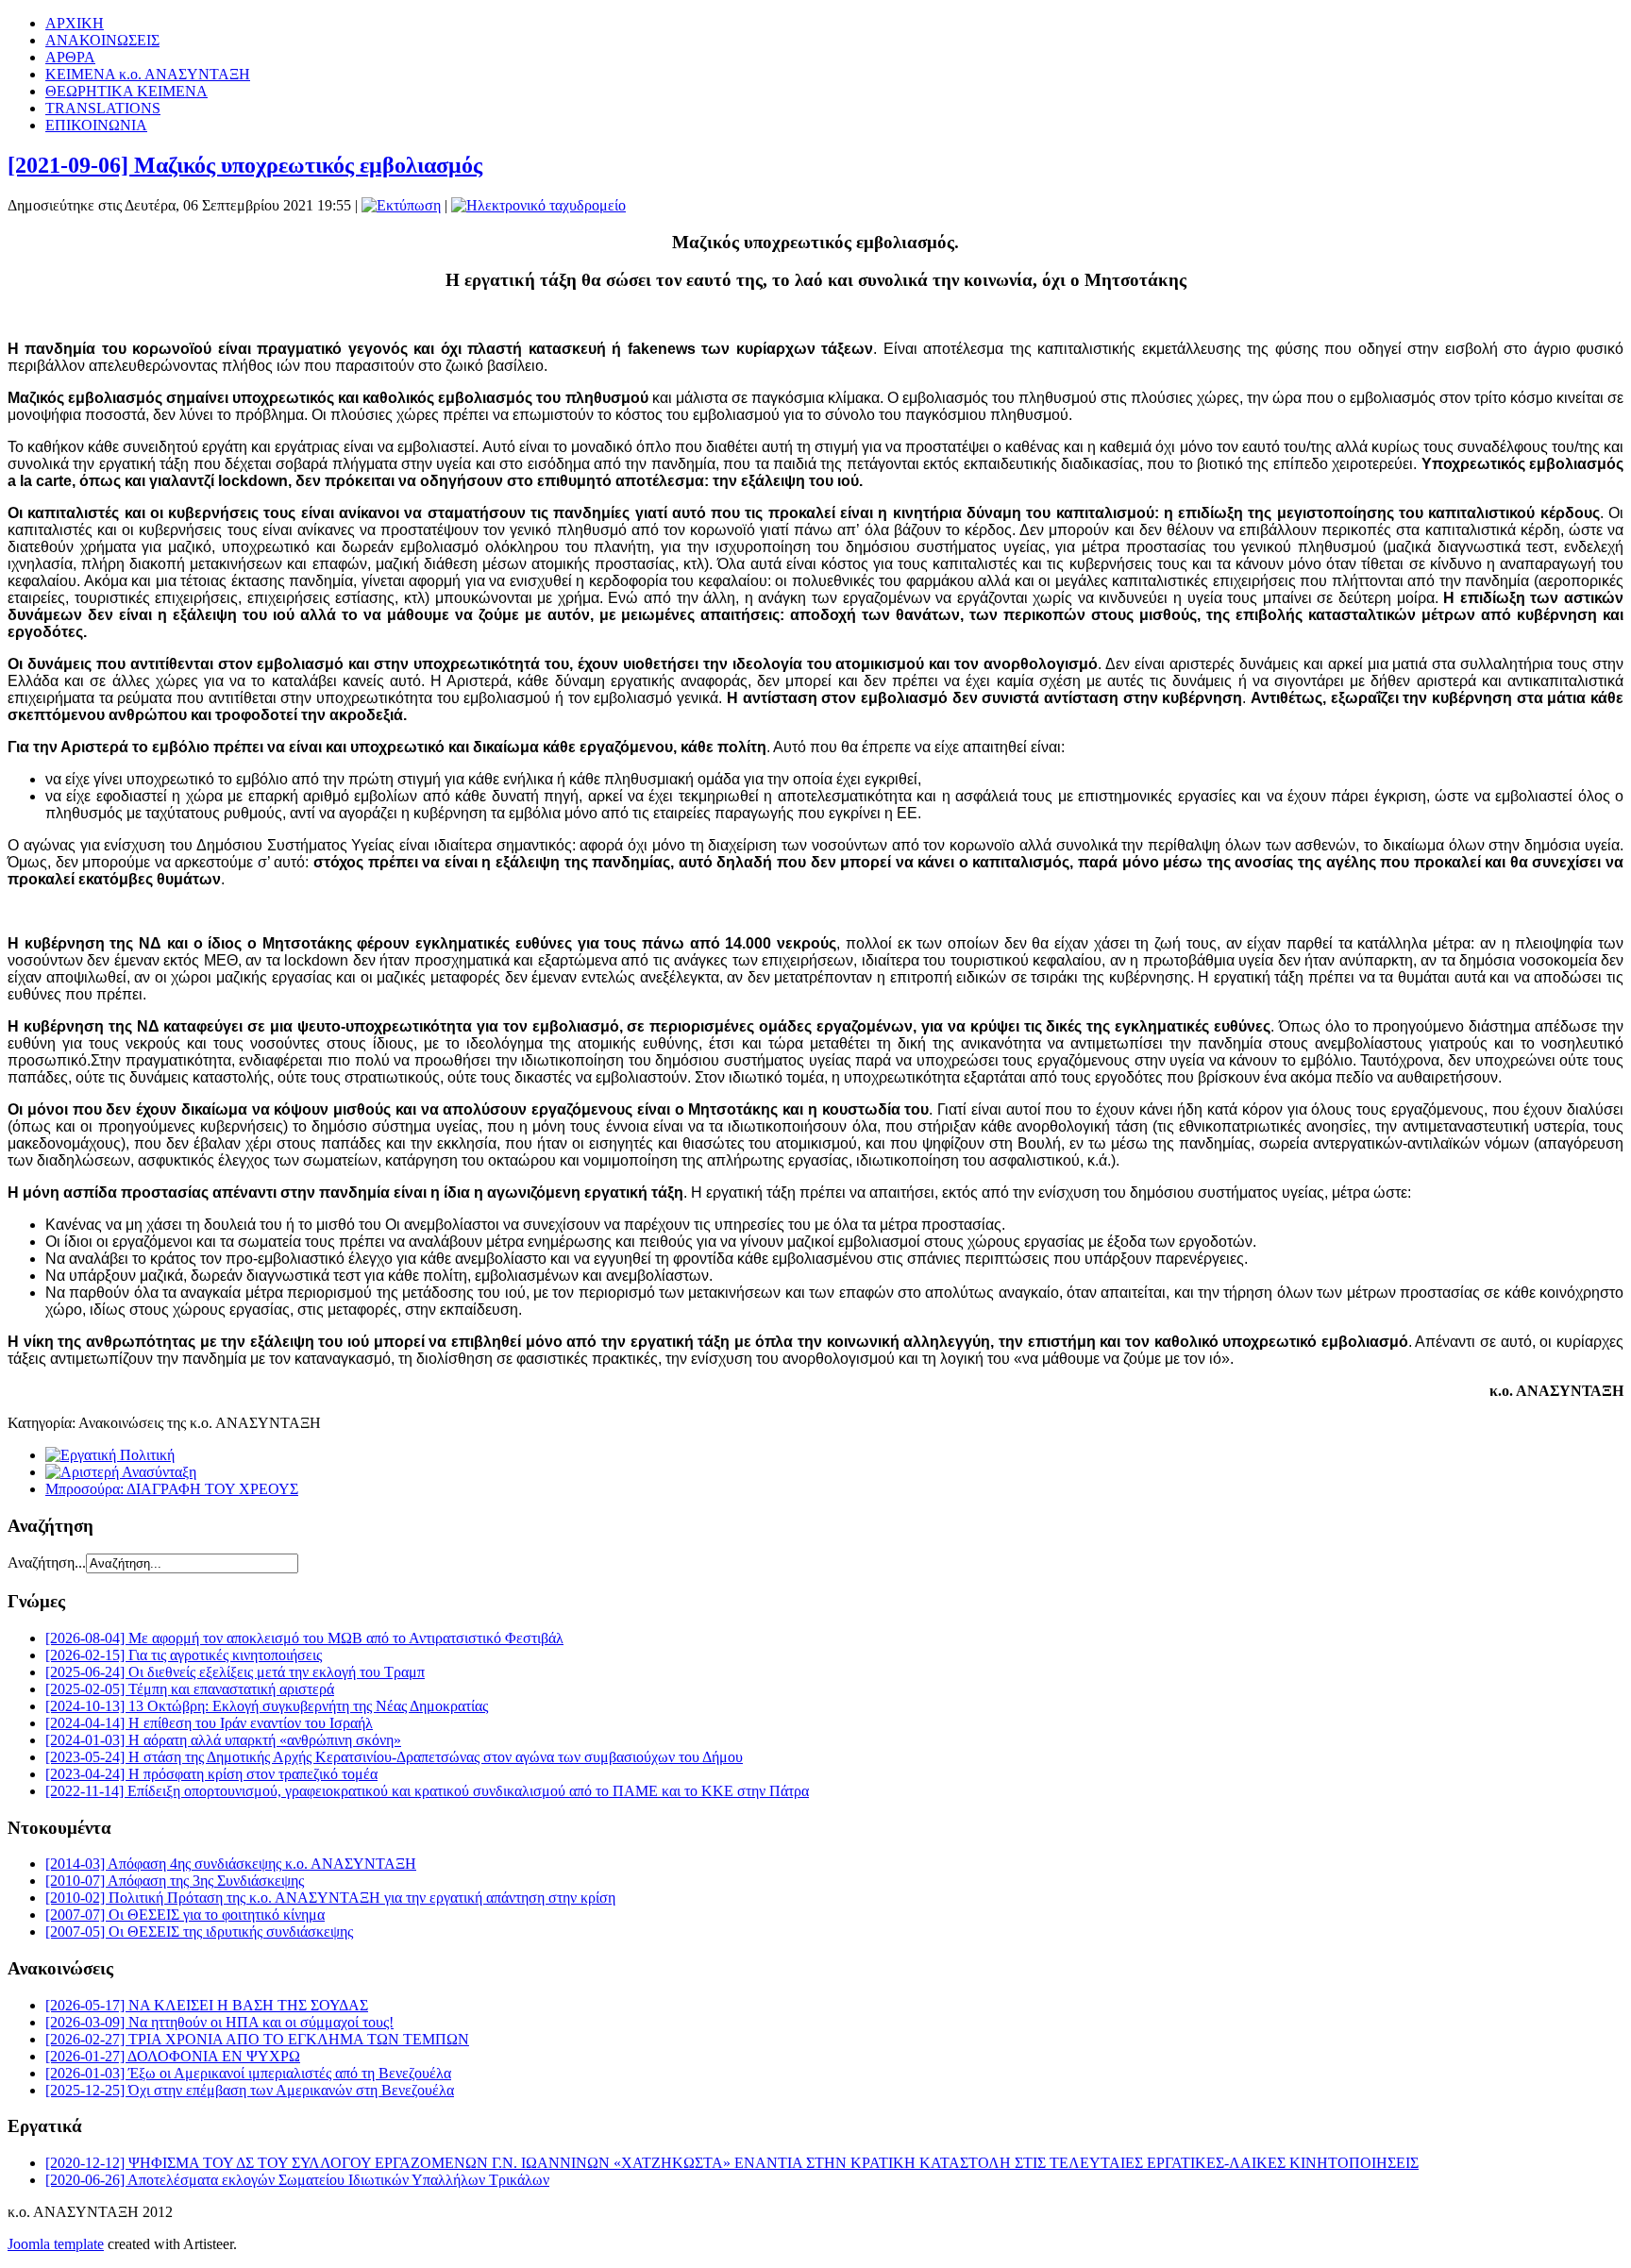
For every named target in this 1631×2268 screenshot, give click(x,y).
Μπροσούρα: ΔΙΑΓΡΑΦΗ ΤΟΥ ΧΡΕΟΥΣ (172, 1489)
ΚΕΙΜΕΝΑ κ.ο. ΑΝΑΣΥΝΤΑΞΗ (148, 74)
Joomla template (56, 2244)
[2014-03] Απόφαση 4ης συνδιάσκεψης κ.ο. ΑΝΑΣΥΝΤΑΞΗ (231, 1864)
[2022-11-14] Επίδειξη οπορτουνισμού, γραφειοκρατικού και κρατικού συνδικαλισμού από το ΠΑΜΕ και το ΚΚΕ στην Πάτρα (427, 1791)
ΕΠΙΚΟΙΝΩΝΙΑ (96, 125)
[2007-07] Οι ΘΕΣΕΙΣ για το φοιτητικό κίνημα (185, 1915)
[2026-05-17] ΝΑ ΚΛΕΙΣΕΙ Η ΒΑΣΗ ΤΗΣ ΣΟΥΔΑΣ (207, 2005)
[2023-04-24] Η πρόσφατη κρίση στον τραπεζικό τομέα (211, 1774)
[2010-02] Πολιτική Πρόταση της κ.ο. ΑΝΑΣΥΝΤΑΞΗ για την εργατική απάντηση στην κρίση (330, 1898)
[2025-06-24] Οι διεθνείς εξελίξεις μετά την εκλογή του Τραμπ (235, 1672)
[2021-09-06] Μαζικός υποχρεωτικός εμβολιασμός (245, 165)
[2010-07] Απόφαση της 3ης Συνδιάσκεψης (175, 1881)
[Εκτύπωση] (401, 205)
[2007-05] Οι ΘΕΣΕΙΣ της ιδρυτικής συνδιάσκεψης (199, 1932)
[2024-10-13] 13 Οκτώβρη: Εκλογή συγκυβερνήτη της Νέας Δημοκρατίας (267, 1706)
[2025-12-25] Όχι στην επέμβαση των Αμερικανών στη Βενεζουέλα (250, 2090)
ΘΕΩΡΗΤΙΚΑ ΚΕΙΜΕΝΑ (126, 91)
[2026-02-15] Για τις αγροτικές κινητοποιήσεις (184, 1655)
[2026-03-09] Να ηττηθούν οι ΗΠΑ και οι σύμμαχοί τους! (219, 2022)
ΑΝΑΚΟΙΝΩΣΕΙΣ (102, 40)
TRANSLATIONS (103, 108)
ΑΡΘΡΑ (70, 57)
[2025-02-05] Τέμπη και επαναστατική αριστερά (190, 1689)
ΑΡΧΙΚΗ (75, 23)
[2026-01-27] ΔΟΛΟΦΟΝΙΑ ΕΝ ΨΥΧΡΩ (173, 2056)
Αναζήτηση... (47, 1562)
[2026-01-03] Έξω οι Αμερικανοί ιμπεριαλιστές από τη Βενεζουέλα (248, 2073)
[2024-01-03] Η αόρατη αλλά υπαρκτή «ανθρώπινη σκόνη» (223, 1740)
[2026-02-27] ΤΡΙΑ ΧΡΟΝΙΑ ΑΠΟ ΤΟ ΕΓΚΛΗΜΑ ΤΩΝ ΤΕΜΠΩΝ (257, 2039)
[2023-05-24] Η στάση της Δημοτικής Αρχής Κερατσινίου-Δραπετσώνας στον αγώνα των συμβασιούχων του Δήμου (394, 1757)
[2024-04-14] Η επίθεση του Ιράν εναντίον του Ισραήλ (209, 1723)
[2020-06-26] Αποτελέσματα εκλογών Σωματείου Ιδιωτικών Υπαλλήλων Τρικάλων (297, 2180)
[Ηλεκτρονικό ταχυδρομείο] (538, 205)
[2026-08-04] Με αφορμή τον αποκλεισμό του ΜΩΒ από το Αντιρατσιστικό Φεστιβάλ (304, 1638)
